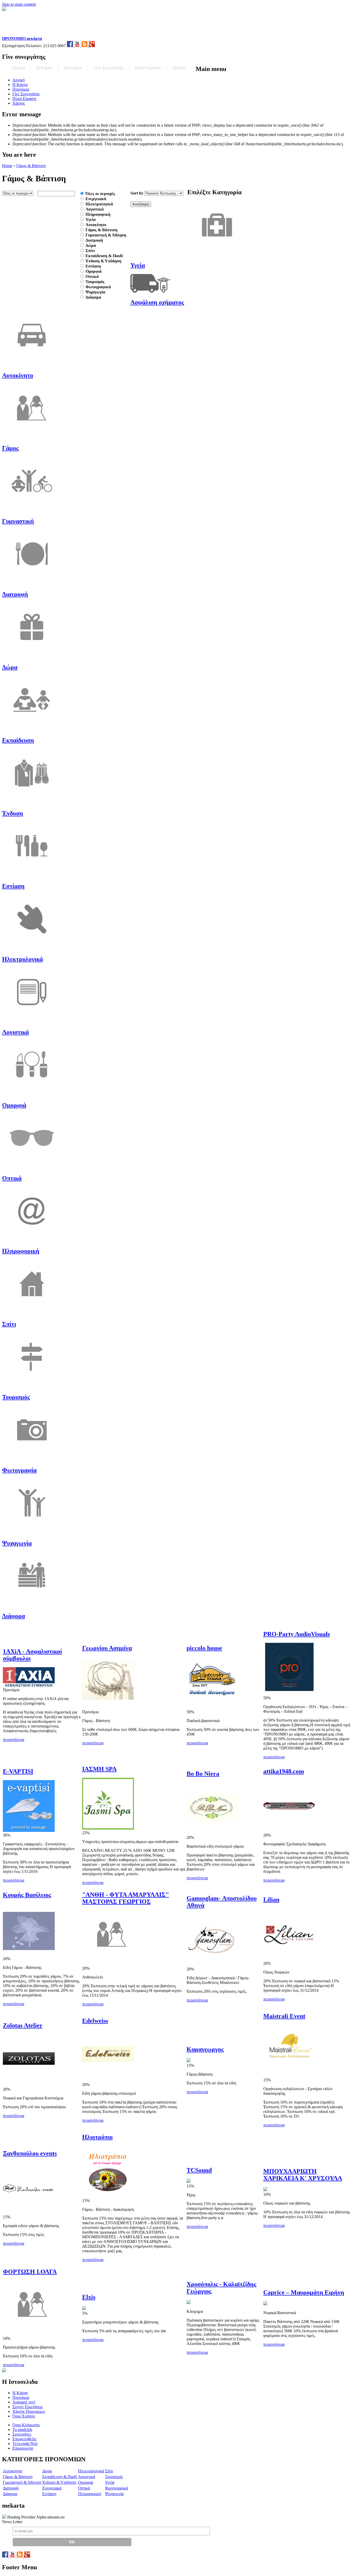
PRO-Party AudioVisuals (297, 1634)
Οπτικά (92, 276)
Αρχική (18, 68)
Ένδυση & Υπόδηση (103, 261)
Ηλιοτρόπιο (97, 2137)
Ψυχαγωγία (95, 292)
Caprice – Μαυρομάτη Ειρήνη (304, 2292)
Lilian (271, 1899)
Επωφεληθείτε (24, 2439)
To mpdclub (22, 2430)
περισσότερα (13, 1740)
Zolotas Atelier (23, 2025)
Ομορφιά (94, 271)
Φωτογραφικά (98, 287)
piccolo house (204, 1648)
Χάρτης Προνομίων (29, 2411)
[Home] (35, 34)
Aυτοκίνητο (96, 225)
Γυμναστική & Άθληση (106, 235)
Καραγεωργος (205, 2049)
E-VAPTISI (18, 1771)
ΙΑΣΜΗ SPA (99, 1769)
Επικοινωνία (23, 2448)
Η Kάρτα (44, 68)
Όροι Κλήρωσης (26, 2425)
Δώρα (91, 245)
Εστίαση (93, 266)
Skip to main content (19, 4)
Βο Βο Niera (203, 1774)
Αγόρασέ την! (24, 2402)
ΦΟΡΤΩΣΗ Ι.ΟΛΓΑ (30, 2272)
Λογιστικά (95, 209)
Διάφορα (93, 297)
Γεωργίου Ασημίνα (107, 1648)
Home (7, 166)
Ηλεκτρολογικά (99, 204)
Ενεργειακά (96, 199)
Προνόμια (73, 68)
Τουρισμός (95, 282)
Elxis (89, 2297)
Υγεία (91, 220)
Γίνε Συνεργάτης (108, 68)
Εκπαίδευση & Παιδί (104, 256)
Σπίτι (90, 251)
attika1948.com (284, 1771)
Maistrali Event (284, 2016)
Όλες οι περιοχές (100, 194)
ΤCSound (199, 2170)
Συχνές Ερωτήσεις (28, 2407)
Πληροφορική (98, 214)
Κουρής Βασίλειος (27, 1895)
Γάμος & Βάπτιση (31, 166)
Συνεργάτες (22, 2434)
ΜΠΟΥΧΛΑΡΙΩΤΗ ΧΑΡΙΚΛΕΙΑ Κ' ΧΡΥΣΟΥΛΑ (303, 2175)
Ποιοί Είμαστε (148, 68)
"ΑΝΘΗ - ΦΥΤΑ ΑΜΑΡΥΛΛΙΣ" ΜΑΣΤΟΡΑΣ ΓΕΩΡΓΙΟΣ (126, 1898)
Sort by (137, 193)
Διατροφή (94, 240)
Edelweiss (95, 2021)
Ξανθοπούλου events (30, 2153)
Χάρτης (179, 68)
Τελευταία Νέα (25, 2444)
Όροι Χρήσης (24, 2416)
